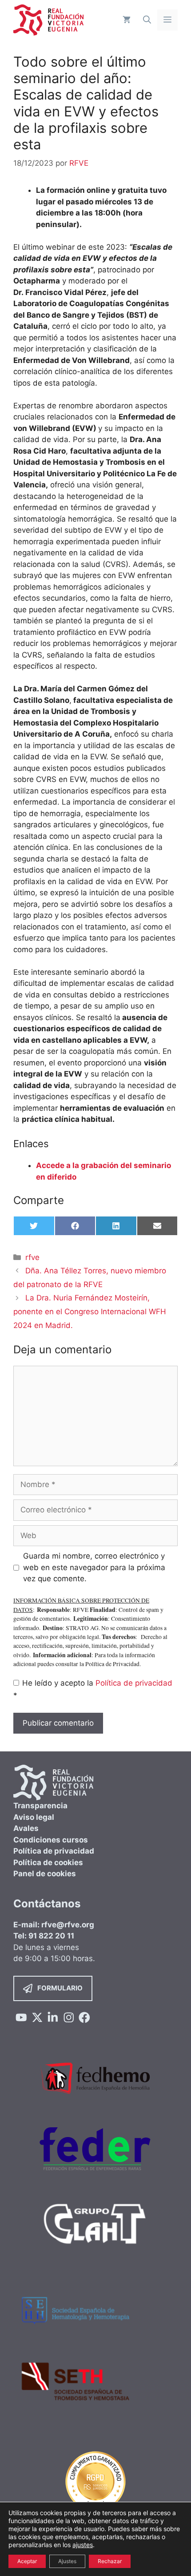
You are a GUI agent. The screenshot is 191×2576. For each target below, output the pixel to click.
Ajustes (67, 2561)
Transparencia (40, 1806)
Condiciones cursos (51, 1840)
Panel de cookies (45, 1874)
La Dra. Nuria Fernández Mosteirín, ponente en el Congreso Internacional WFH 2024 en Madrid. (90, 1311)
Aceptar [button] (27, 2561)
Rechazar (110, 2561)
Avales (26, 1828)
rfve (32, 1257)
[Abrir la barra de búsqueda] (147, 20)
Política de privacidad (134, 1683)
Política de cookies (48, 1862)
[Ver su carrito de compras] (127, 20)
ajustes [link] (83, 2545)
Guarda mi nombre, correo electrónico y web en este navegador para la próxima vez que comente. (94, 1567)
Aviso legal (34, 1817)
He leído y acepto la (93, 1689)
